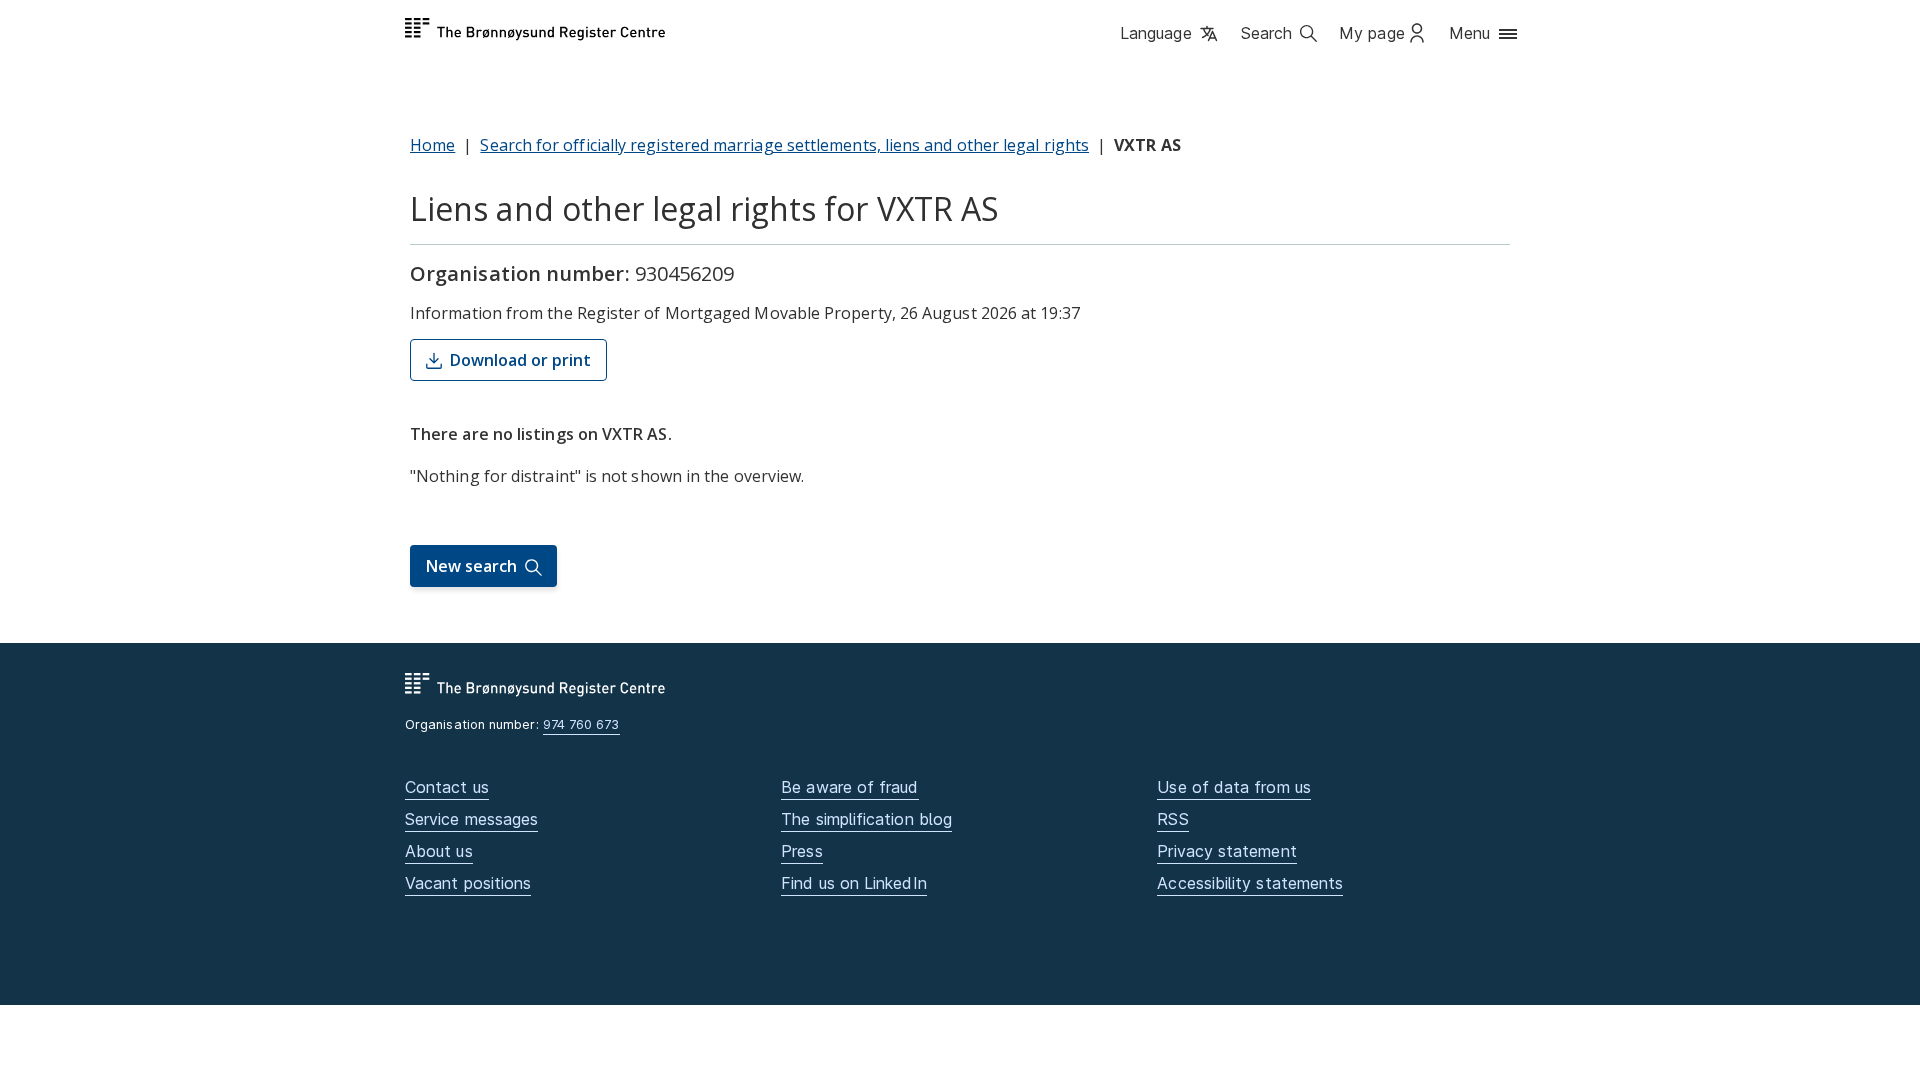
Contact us (447, 787)
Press (801, 851)
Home (432, 145)
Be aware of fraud (849, 787)
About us (439, 851)
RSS (1172, 819)
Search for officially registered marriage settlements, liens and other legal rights (784, 145)
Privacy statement (1226, 851)
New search (471, 566)
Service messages (471, 819)
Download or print (520, 360)
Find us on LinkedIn (854, 883)
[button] (1170, 35)
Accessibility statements (1250, 883)
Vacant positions (468, 883)
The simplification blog (866, 819)
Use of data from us (1234, 787)
